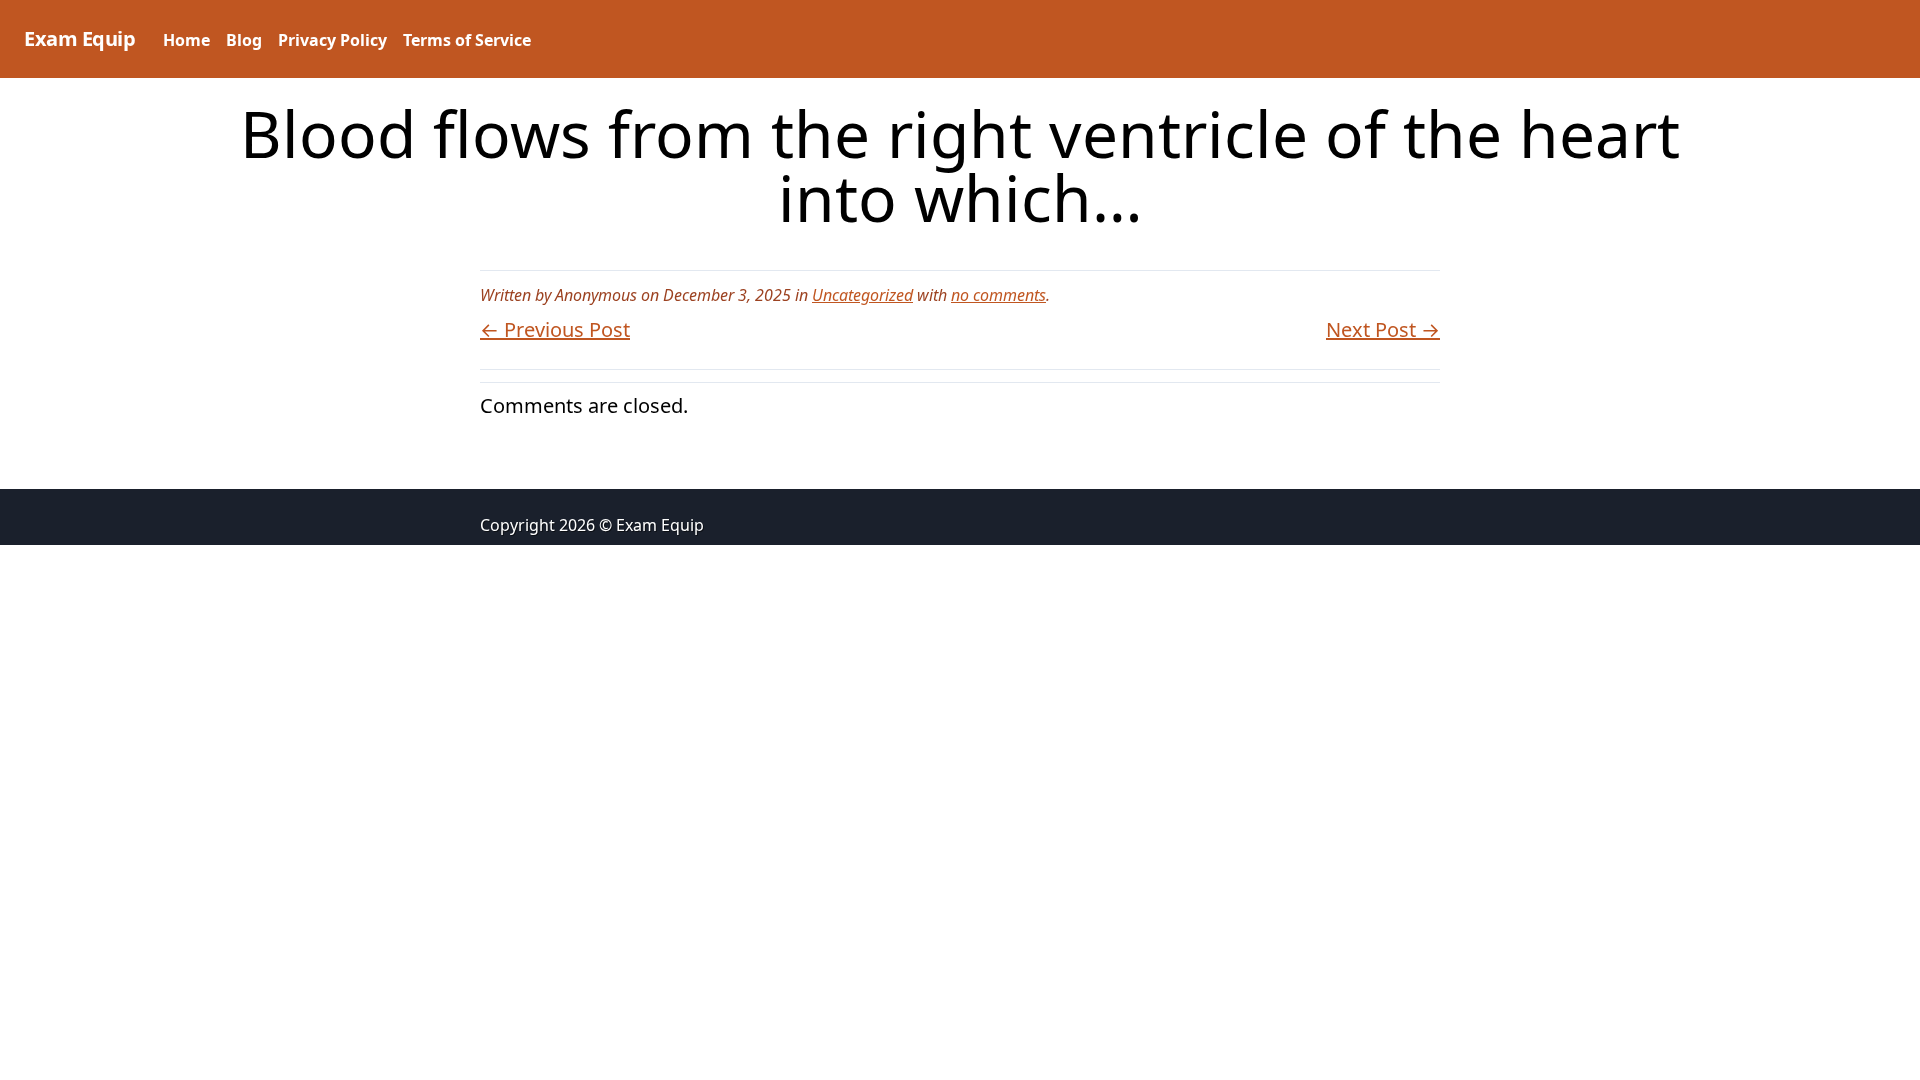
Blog (244, 40)
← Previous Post (555, 329)
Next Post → (1383, 329)
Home (186, 40)
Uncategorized (862, 295)
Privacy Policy (332, 40)
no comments (998, 295)
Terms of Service (467, 40)
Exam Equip (79, 38)
